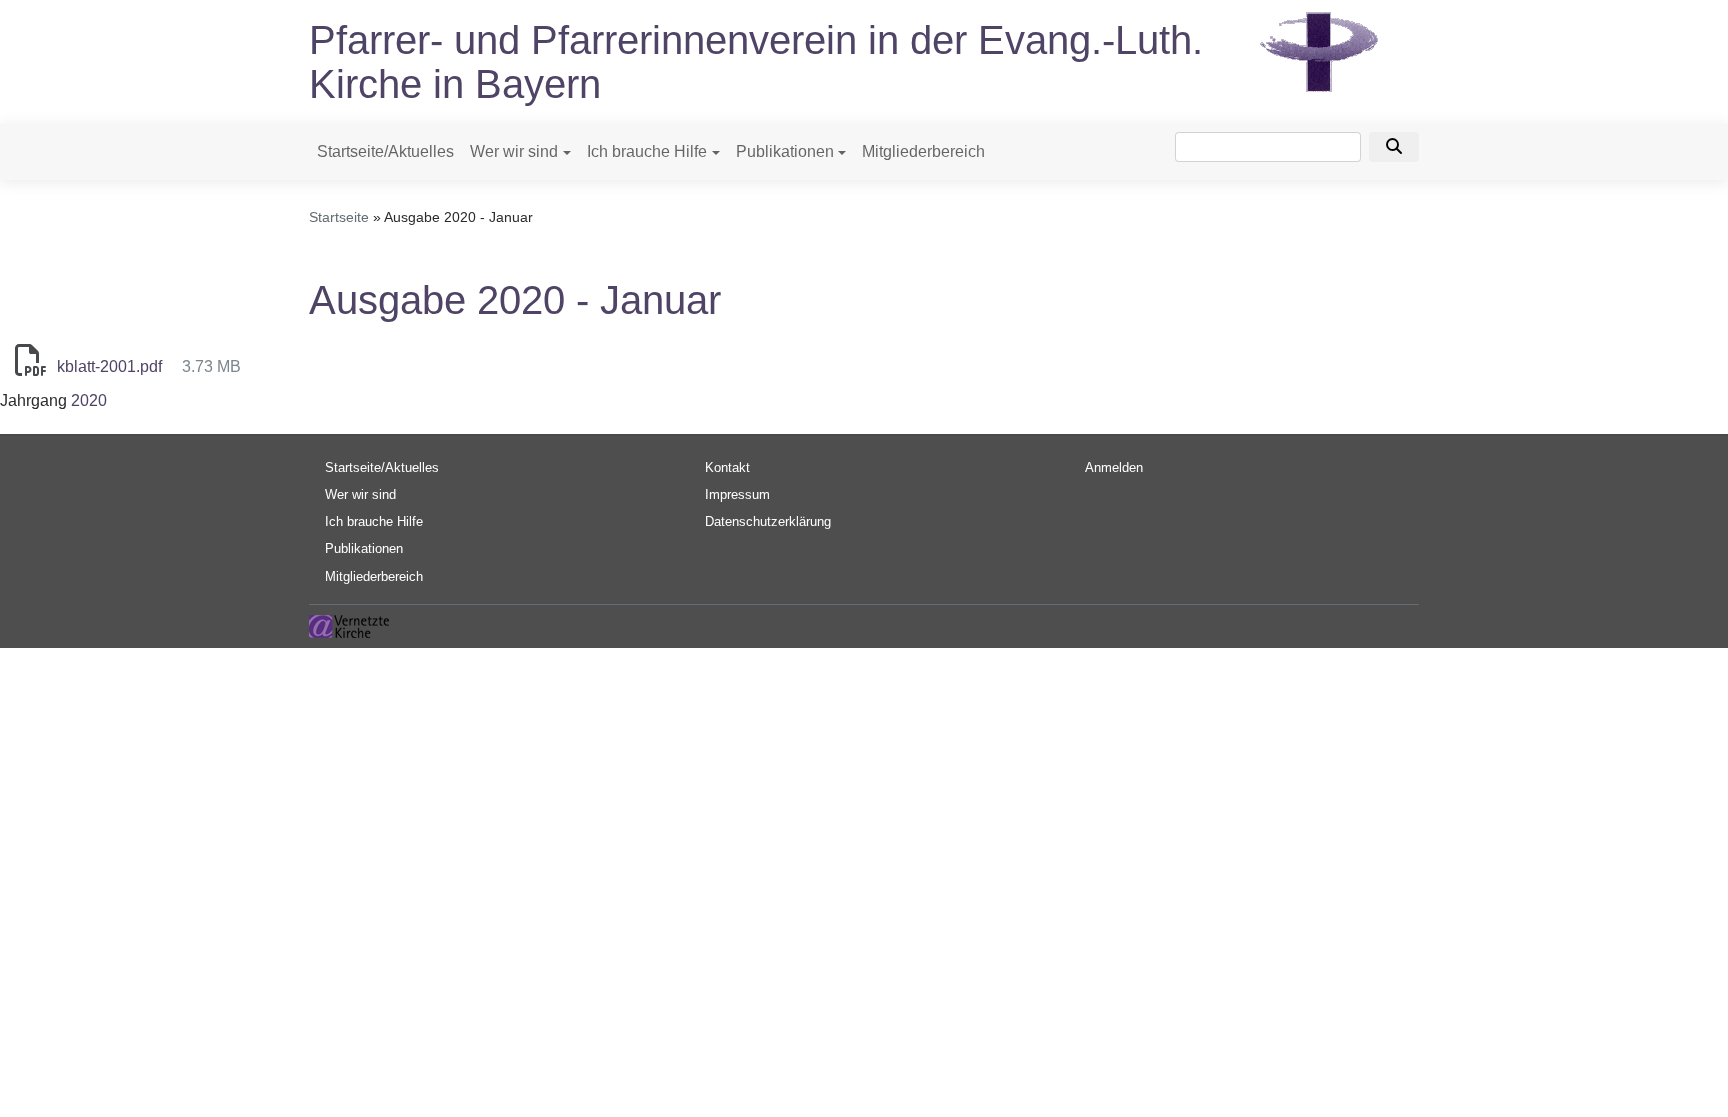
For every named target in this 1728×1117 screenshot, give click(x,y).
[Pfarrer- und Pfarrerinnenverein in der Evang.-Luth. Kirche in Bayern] (1319, 50)
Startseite (339, 217)
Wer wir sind (514, 151)
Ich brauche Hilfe (647, 151)
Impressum (737, 494)
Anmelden (1114, 467)
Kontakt (727, 467)
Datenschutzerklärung (768, 521)
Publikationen (785, 151)
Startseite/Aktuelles (385, 151)
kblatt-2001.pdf (109, 366)
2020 (89, 400)
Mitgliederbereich (923, 151)
